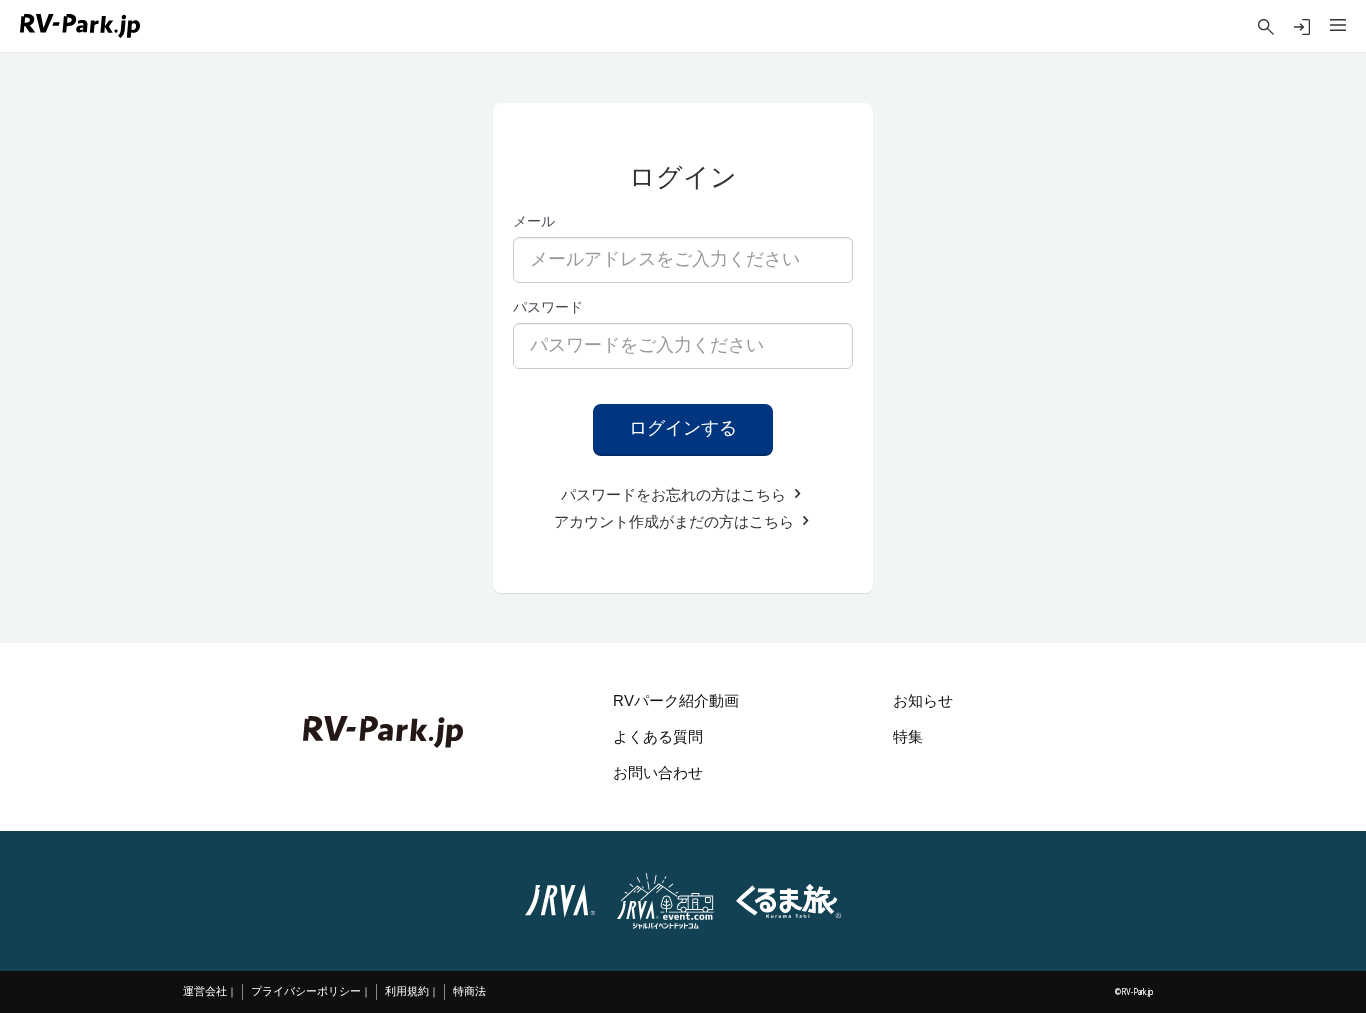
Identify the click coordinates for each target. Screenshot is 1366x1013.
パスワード (548, 307)
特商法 (469, 991)
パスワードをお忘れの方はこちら (675, 494)
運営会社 (205, 991)
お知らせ (923, 700)
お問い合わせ (658, 772)
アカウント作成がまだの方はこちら (676, 521)
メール (534, 221)
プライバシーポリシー (306, 991)
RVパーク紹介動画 (676, 700)
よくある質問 (658, 736)
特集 (908, 736)
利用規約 (407, 991)
